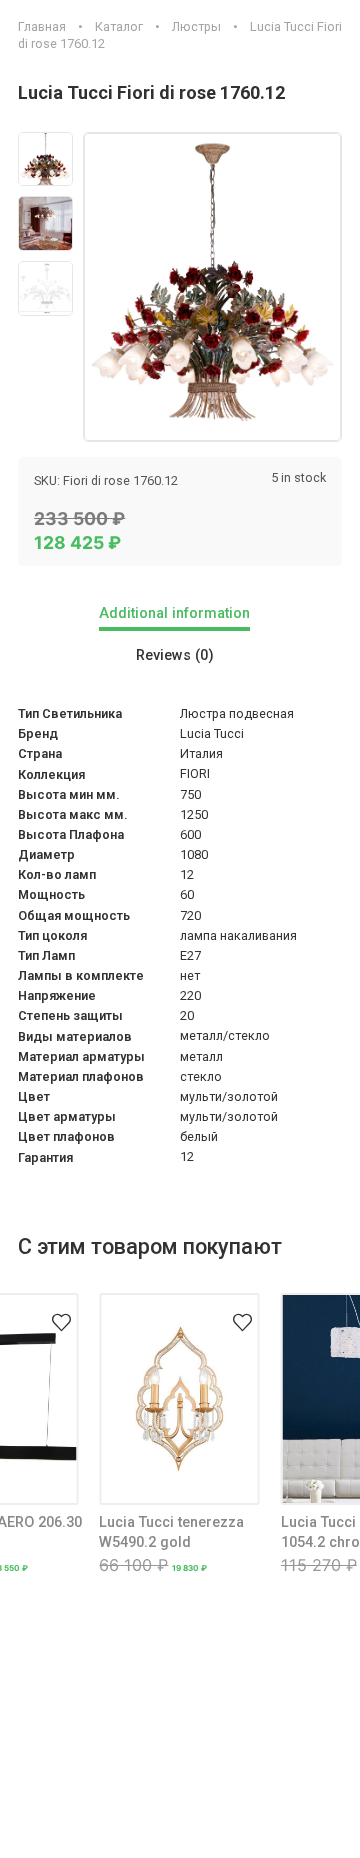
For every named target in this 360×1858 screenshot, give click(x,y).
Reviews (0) (175, 655)
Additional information (174, 613)
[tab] (180, 615)
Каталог (119, 26)
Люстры (196, 26)
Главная (42, 26)
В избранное (61, 1310)
